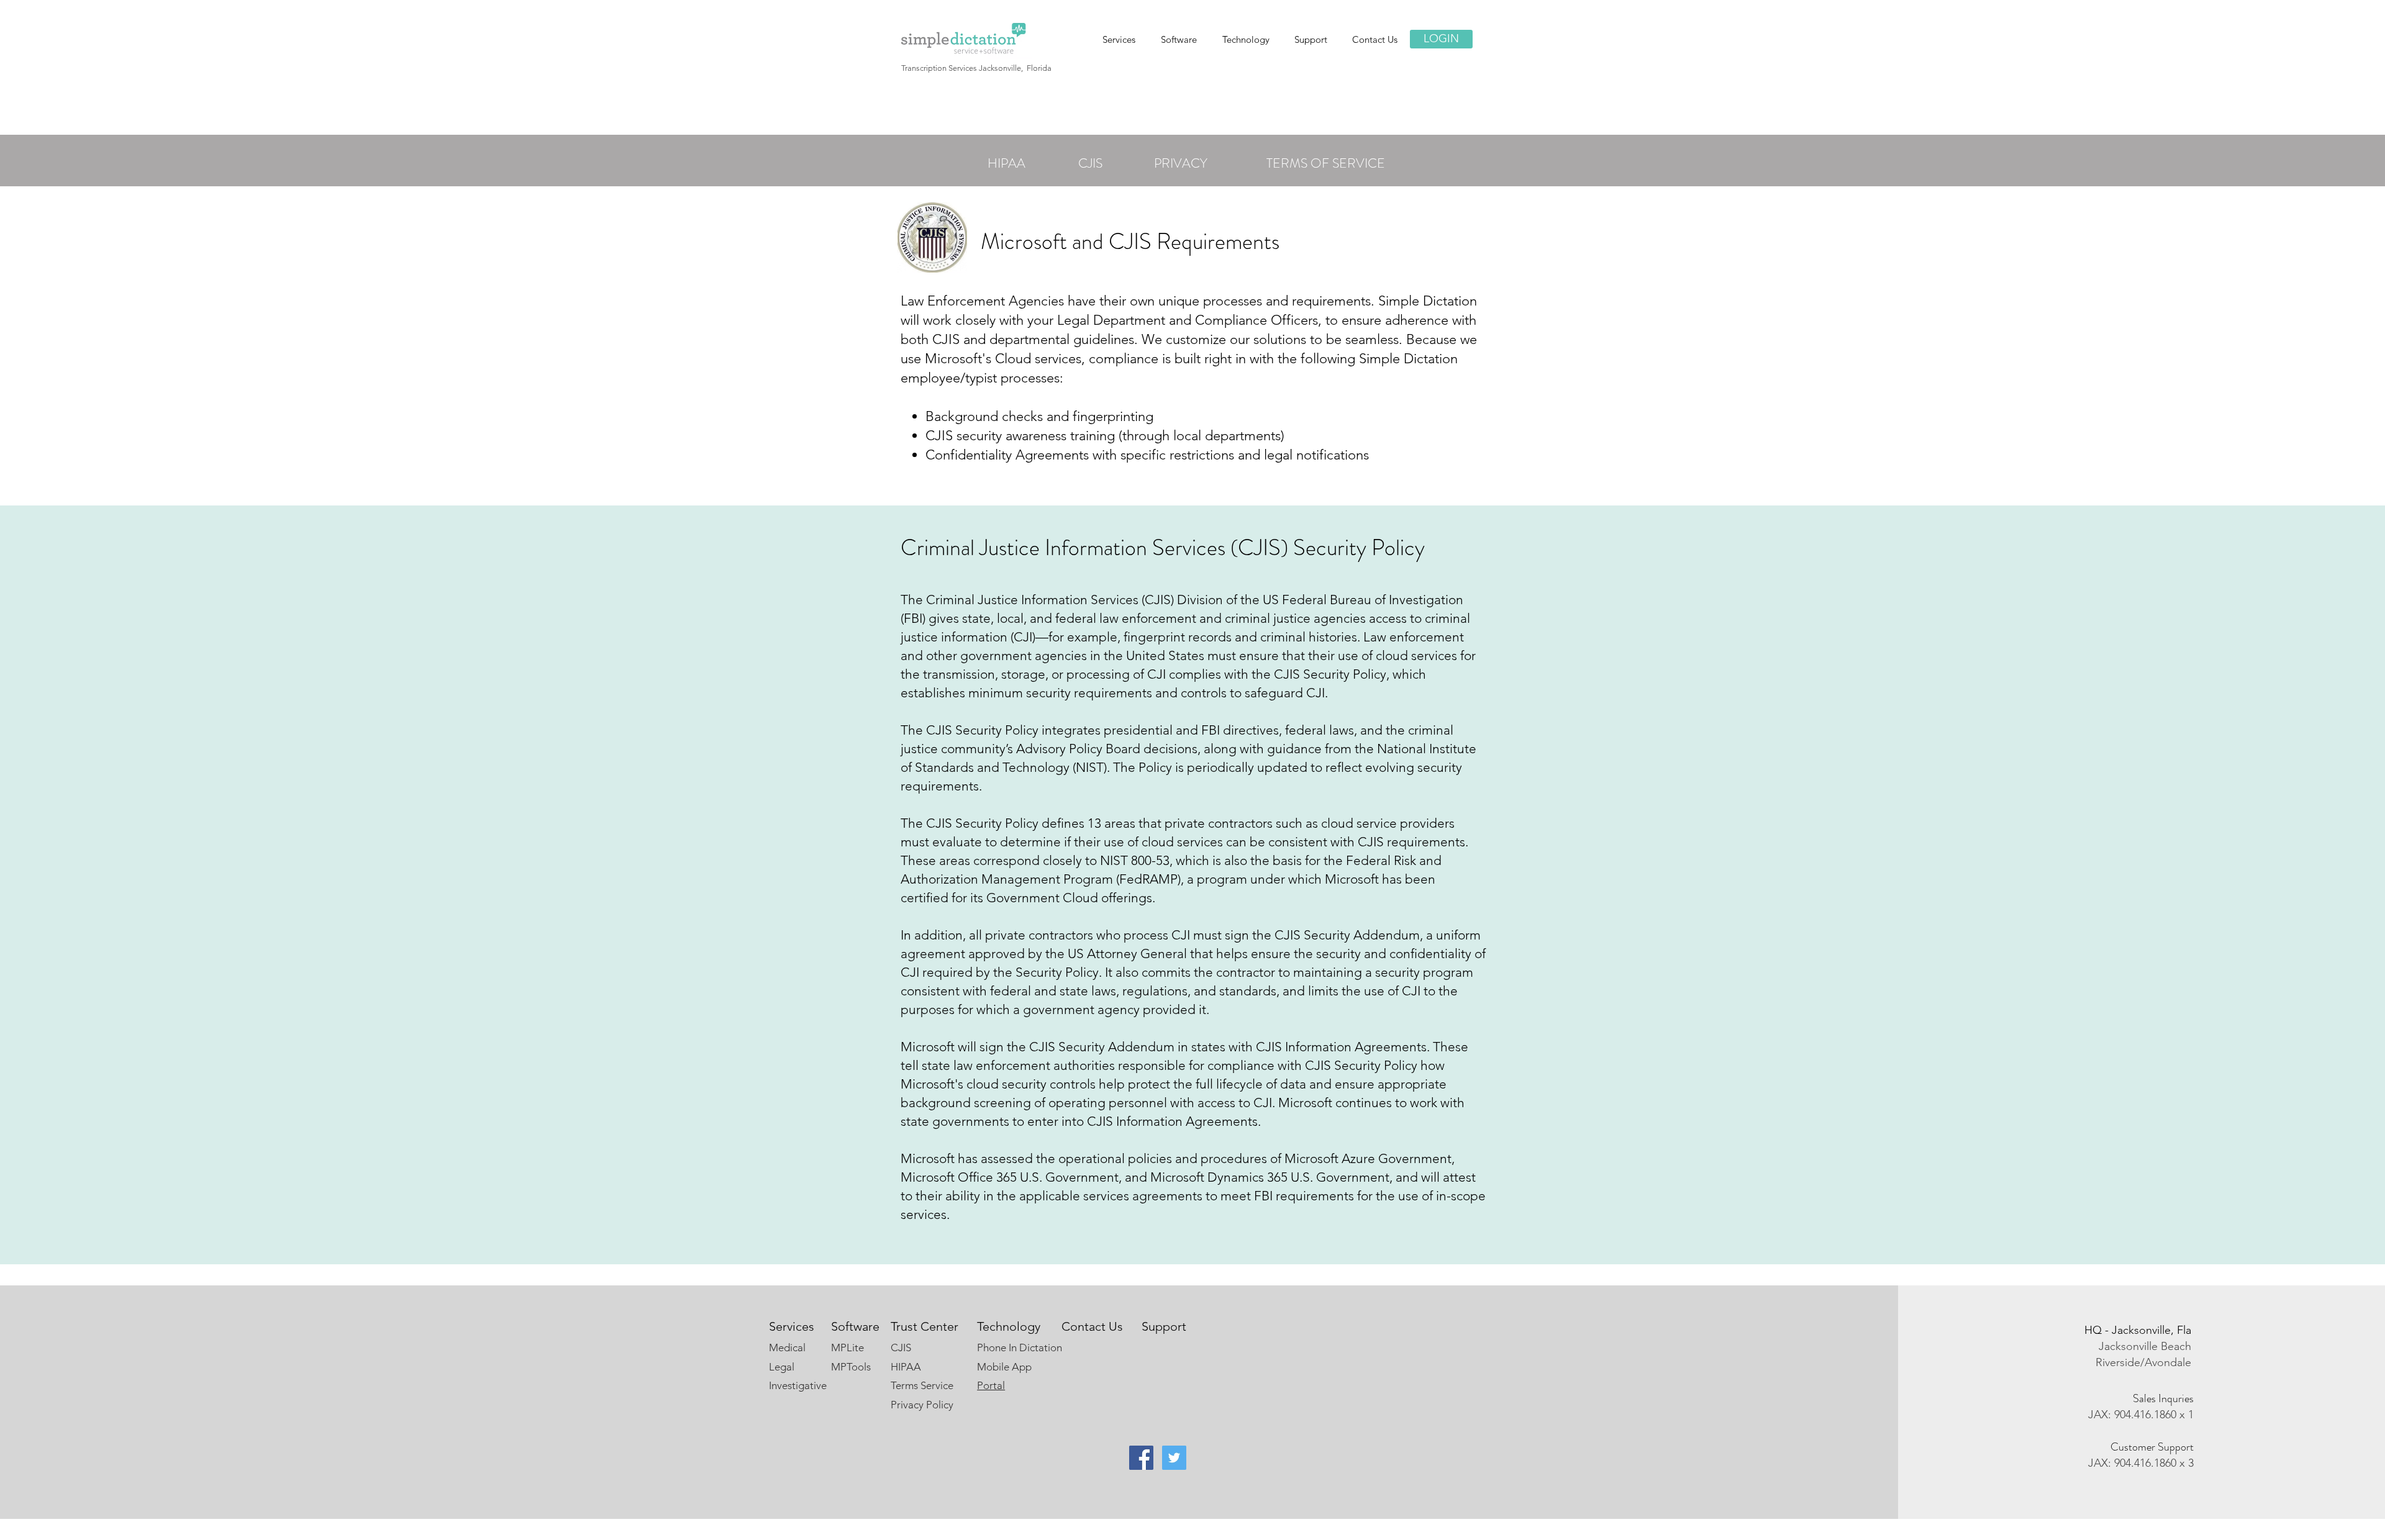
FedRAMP (1148, 879)
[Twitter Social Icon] (1174, 1458)
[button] (1179, 39)
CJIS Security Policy (1330, 674)
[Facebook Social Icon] (1141, 1458)
